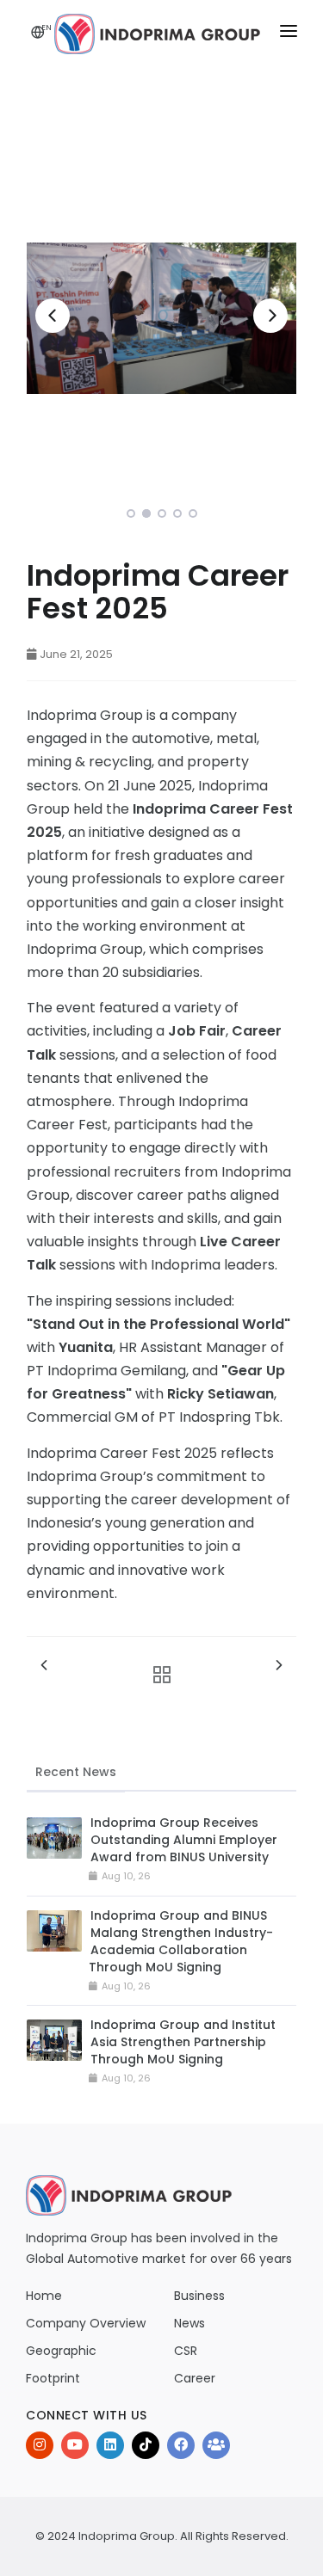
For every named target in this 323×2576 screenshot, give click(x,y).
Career (195, 2378)
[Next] (270, 316)
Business (199, 2296)
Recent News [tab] (76, 1772)
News (189, 2323)
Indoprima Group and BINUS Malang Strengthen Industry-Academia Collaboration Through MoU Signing (181, 1941)
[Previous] (53, 316)
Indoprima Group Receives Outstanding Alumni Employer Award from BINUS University (184, 1840)
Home (44, 2296)
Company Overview (86, 2323)
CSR (186, 2351)
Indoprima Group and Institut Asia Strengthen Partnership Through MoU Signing (183, 2042)
